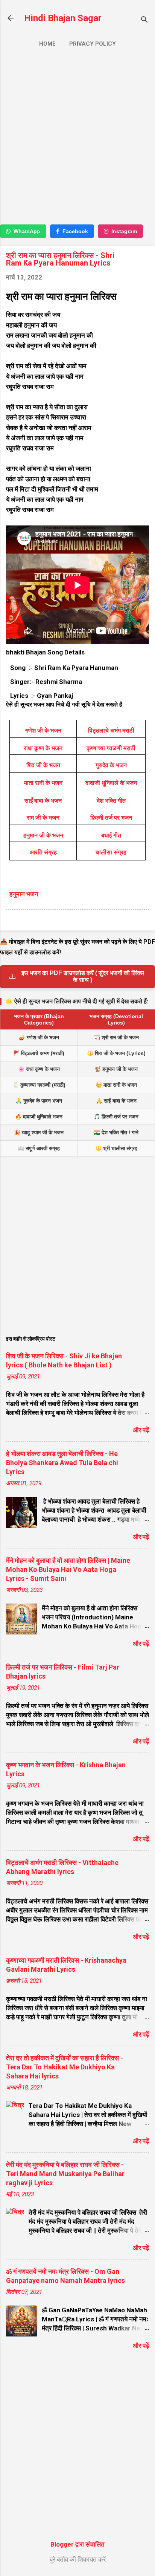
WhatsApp (27, 231)
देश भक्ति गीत (111, 801)
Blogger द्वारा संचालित (77, 2544)
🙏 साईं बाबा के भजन (116, 1101)
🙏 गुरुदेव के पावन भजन (39, 1101)
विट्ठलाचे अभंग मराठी (111, 730)
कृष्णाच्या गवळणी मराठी (111, 748)
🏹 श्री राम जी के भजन (116, 1037)
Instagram (124, 231)
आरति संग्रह (43, 852)
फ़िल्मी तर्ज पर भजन (111, 818)
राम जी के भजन (43, 818)
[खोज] (144, 21)
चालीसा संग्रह (111, 852)
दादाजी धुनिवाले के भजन (111, 783)
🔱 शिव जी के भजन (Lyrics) (116, 1053)
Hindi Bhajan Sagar (63, 18)
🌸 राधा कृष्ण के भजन (39, 1069)
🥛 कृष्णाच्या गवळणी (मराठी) (39, 1085)
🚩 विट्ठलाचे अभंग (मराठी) (39, 1053)
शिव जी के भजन (43, 765)
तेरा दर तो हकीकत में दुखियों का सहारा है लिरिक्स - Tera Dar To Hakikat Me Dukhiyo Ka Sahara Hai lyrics (65, 2067)
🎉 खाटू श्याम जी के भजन (39, 1132)
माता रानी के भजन (43, 783)
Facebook (75, 231)
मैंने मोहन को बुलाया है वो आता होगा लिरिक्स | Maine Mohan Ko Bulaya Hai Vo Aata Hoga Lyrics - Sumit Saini (68, 1569)
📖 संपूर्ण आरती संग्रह (39, 1148)
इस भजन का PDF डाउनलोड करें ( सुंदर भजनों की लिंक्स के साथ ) (83, 976)
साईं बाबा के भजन (43, 801)
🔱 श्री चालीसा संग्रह (116, 1148)
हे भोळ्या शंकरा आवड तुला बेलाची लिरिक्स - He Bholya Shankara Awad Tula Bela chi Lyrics (62, 1463)
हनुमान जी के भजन (43, 835)
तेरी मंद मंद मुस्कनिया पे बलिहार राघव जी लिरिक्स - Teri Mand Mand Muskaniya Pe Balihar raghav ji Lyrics (65, 2174)
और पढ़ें (141, 1430)
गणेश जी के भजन (43, 730)
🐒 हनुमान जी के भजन (116, 1069)
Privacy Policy (93, 44)
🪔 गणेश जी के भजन (39, 1037)
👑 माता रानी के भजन (116, 1085)
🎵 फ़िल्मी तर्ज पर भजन (116, 1117)
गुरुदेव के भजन (111, 765)
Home (47, 44)
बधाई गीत (111, 835)
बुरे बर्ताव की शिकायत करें (78, 2559)
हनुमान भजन (24, 894)
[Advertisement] (77, 139)
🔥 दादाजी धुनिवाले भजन (39, 1117)
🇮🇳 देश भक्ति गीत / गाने (116, 1132)
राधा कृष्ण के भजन (43, 748)
